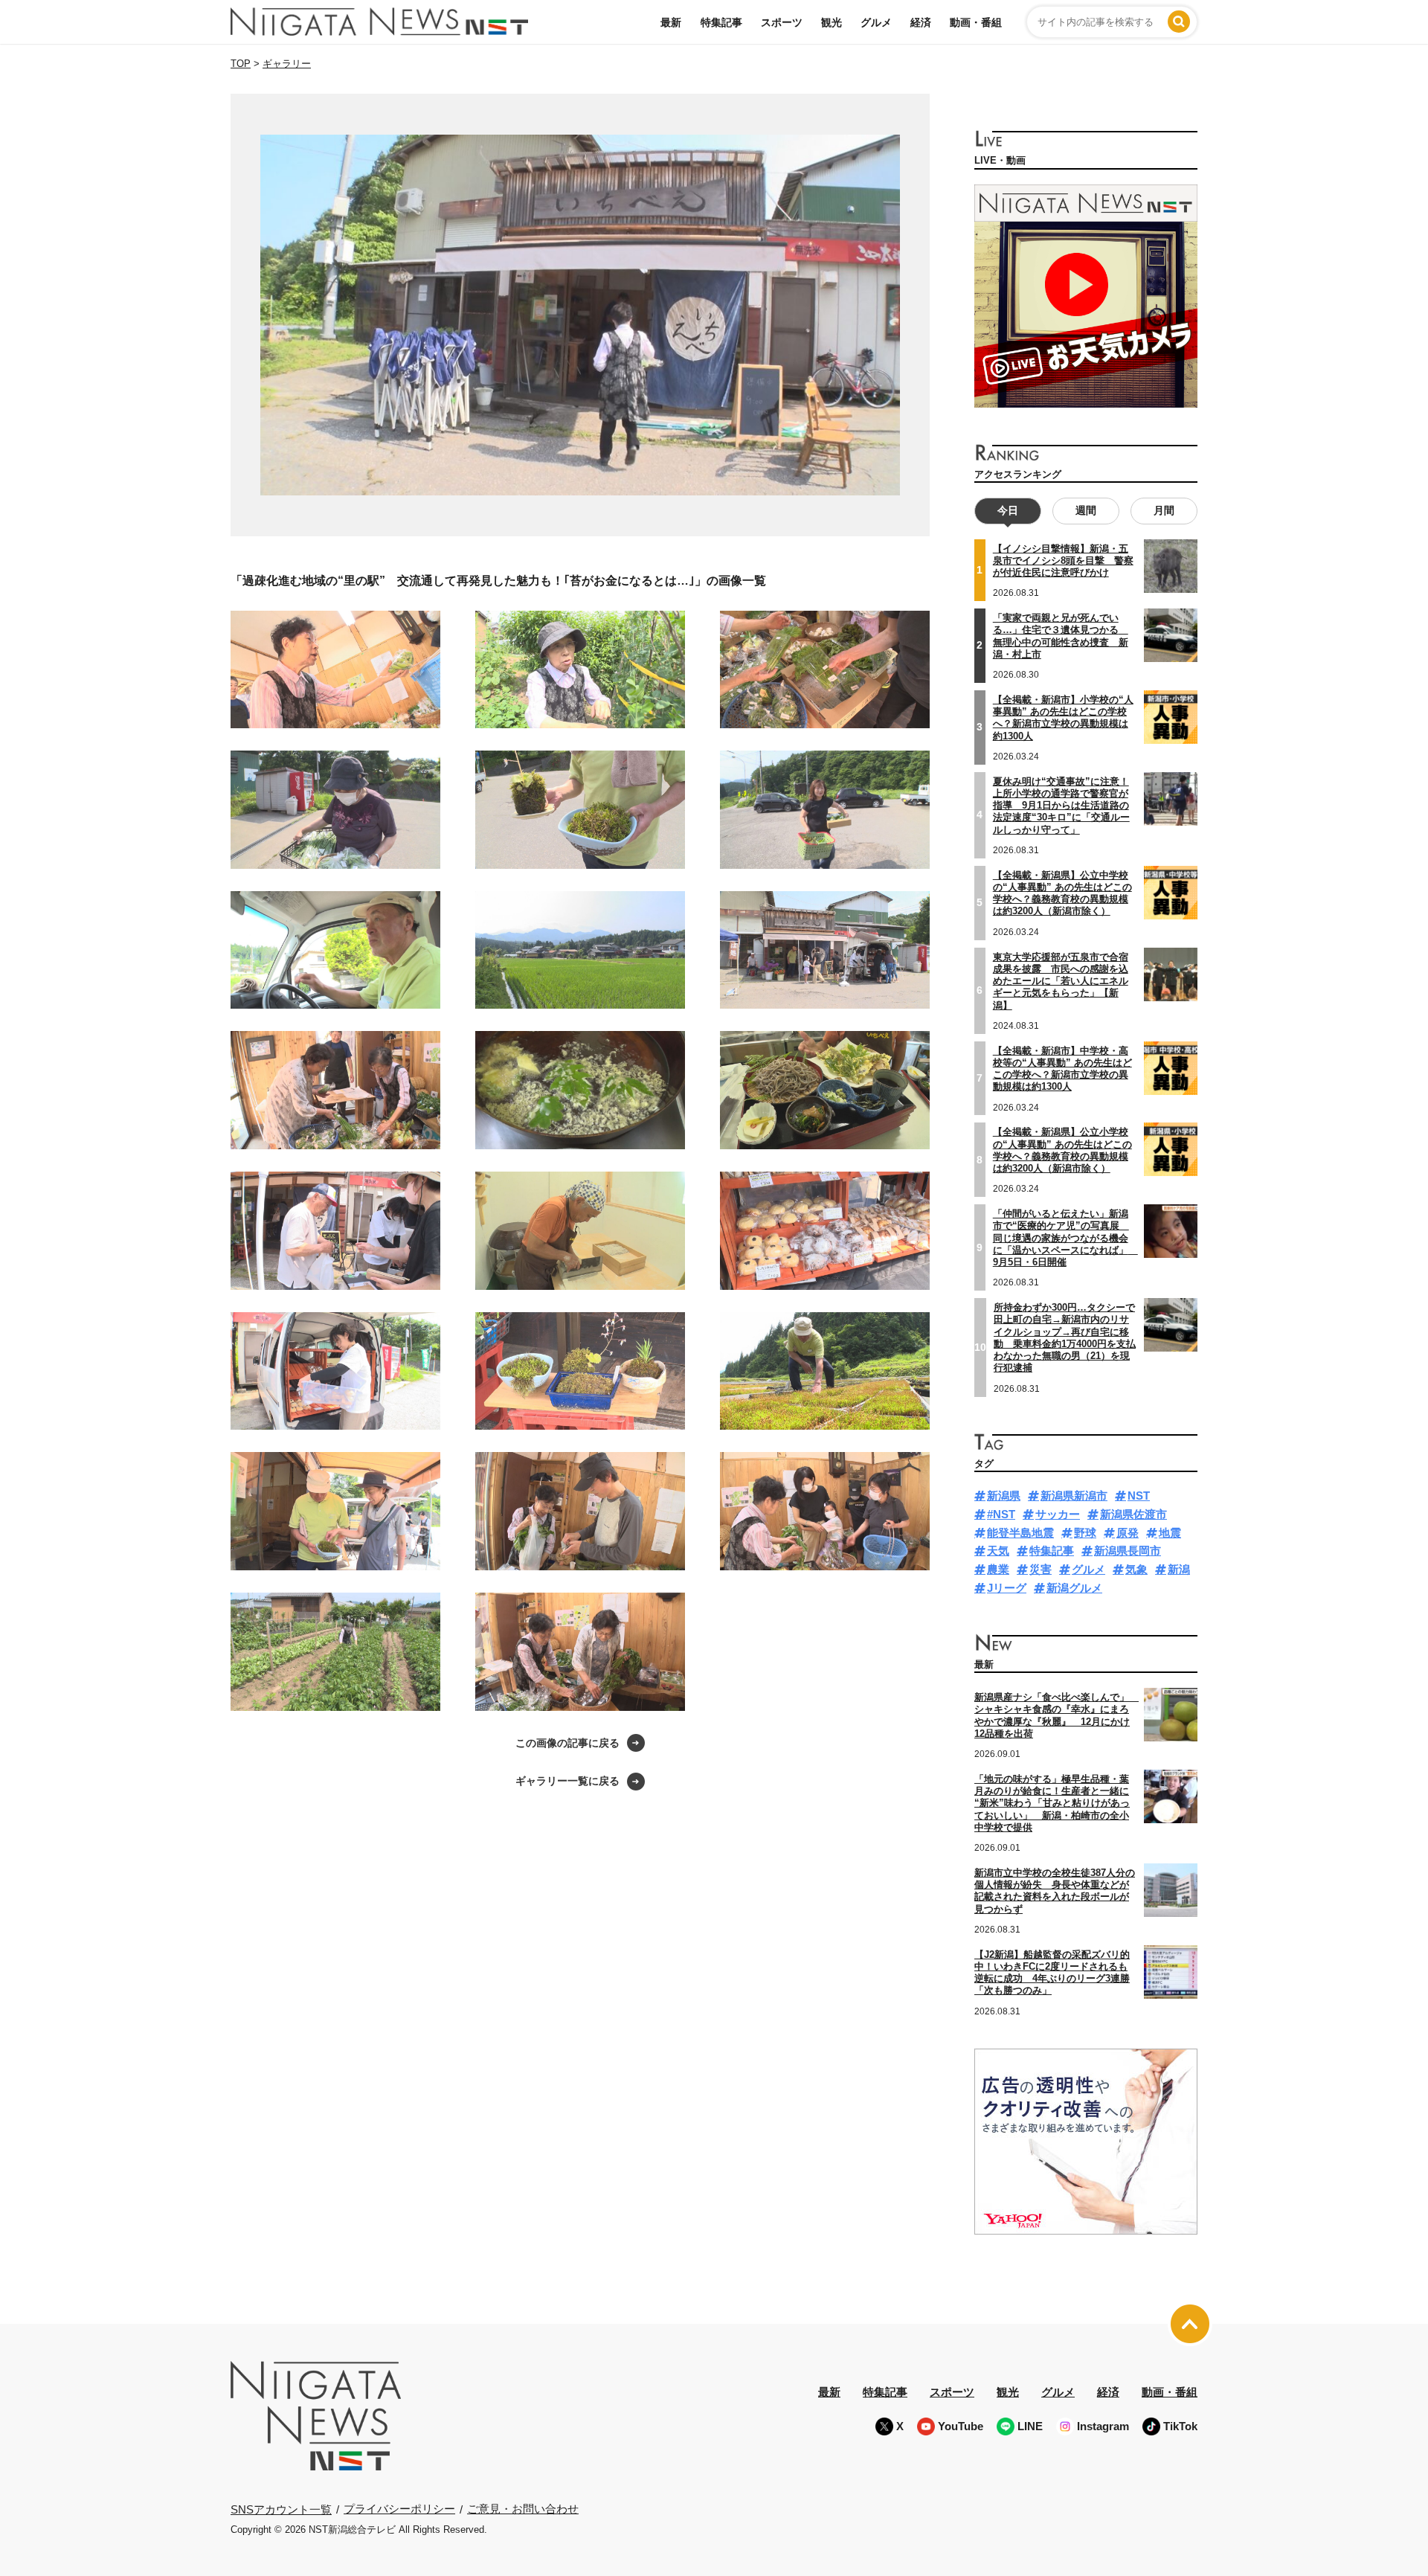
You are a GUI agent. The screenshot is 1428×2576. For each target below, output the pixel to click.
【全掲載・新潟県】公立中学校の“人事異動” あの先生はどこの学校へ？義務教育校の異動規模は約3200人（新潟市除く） (1062, 893)
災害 (1041, 1569)
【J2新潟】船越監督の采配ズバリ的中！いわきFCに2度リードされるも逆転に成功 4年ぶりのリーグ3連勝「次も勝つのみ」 (1052, 1973)
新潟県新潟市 (1074, 1496)
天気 (998, 1551)
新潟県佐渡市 (1133, 1514)
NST (1139, 1496)
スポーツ (782, 22)
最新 (671, 22)
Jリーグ (1007, 1588)
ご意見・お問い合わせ (523, 2509)
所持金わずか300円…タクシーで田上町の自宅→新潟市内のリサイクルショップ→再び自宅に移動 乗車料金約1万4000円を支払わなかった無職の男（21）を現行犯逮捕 (1065, 1337)
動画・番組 (976, 22)
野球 (1085, 1533)
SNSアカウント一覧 (281, 2509)
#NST (1001, 1514)
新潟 (1179, 1569)
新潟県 (1004, 1496)
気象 (1136, 1569)
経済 (921, 22)
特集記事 (721, 22)
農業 (998, 1569)
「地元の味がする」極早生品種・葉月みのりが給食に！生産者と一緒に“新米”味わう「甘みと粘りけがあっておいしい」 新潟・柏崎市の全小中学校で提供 (1052, 1803)
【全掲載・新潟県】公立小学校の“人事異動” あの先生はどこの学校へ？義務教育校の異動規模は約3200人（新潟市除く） (1062, 1150)
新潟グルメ (1074, 1588)
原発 (1128, 1533)
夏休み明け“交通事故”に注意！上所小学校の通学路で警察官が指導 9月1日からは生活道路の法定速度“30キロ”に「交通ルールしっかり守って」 (1061, 806)
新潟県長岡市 (1128, 1551)
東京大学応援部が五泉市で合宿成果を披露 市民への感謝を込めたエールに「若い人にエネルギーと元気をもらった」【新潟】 (1061, 981)
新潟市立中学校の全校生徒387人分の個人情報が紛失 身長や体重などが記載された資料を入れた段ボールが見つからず (1055, 1891)
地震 (1170, 1533)
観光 (832, 22)
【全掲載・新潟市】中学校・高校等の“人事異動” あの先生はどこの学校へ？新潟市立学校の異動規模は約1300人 (1062, 1069)
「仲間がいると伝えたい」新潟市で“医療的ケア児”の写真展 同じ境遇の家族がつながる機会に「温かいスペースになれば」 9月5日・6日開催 (1065, 1238)
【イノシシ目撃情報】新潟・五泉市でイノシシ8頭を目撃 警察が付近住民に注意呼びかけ (1063, 561)
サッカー (1058, 1514)
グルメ (876, 22)
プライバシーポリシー (399, 2509)
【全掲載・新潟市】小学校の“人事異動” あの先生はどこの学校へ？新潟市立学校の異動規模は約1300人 (1063, 718)
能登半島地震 (1020, 1533)
